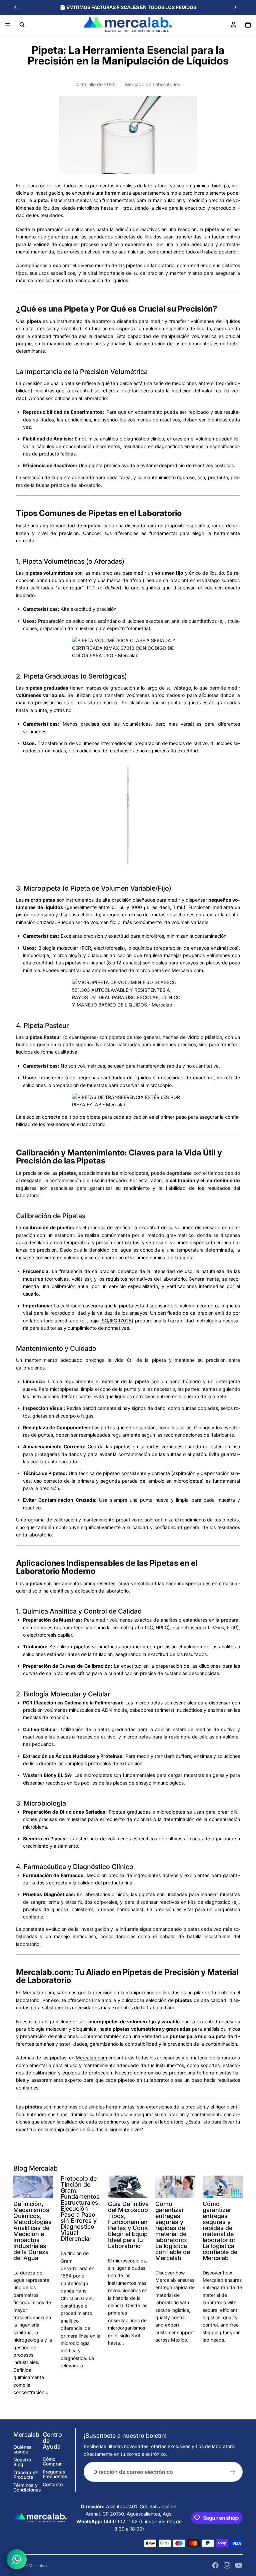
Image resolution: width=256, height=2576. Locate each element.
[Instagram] (227, 2565)
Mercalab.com (91, 2058)
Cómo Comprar (52, 2461)
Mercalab (38, 2565)
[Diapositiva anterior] (16, 7)
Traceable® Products (26, 2475)
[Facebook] (215, 2565)
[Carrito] (248, 25)
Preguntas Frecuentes (55, 2474)
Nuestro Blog (22, 2462)
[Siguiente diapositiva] (235, 7)
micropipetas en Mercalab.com (169, 970)
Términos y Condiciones (27, 2487)
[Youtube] (239, 2565)
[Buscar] (22, 25)
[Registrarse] (233, 2472)
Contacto (53, 2484)
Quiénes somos (22, 2449)
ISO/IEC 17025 (116, 1321)
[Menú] (8, 25)
